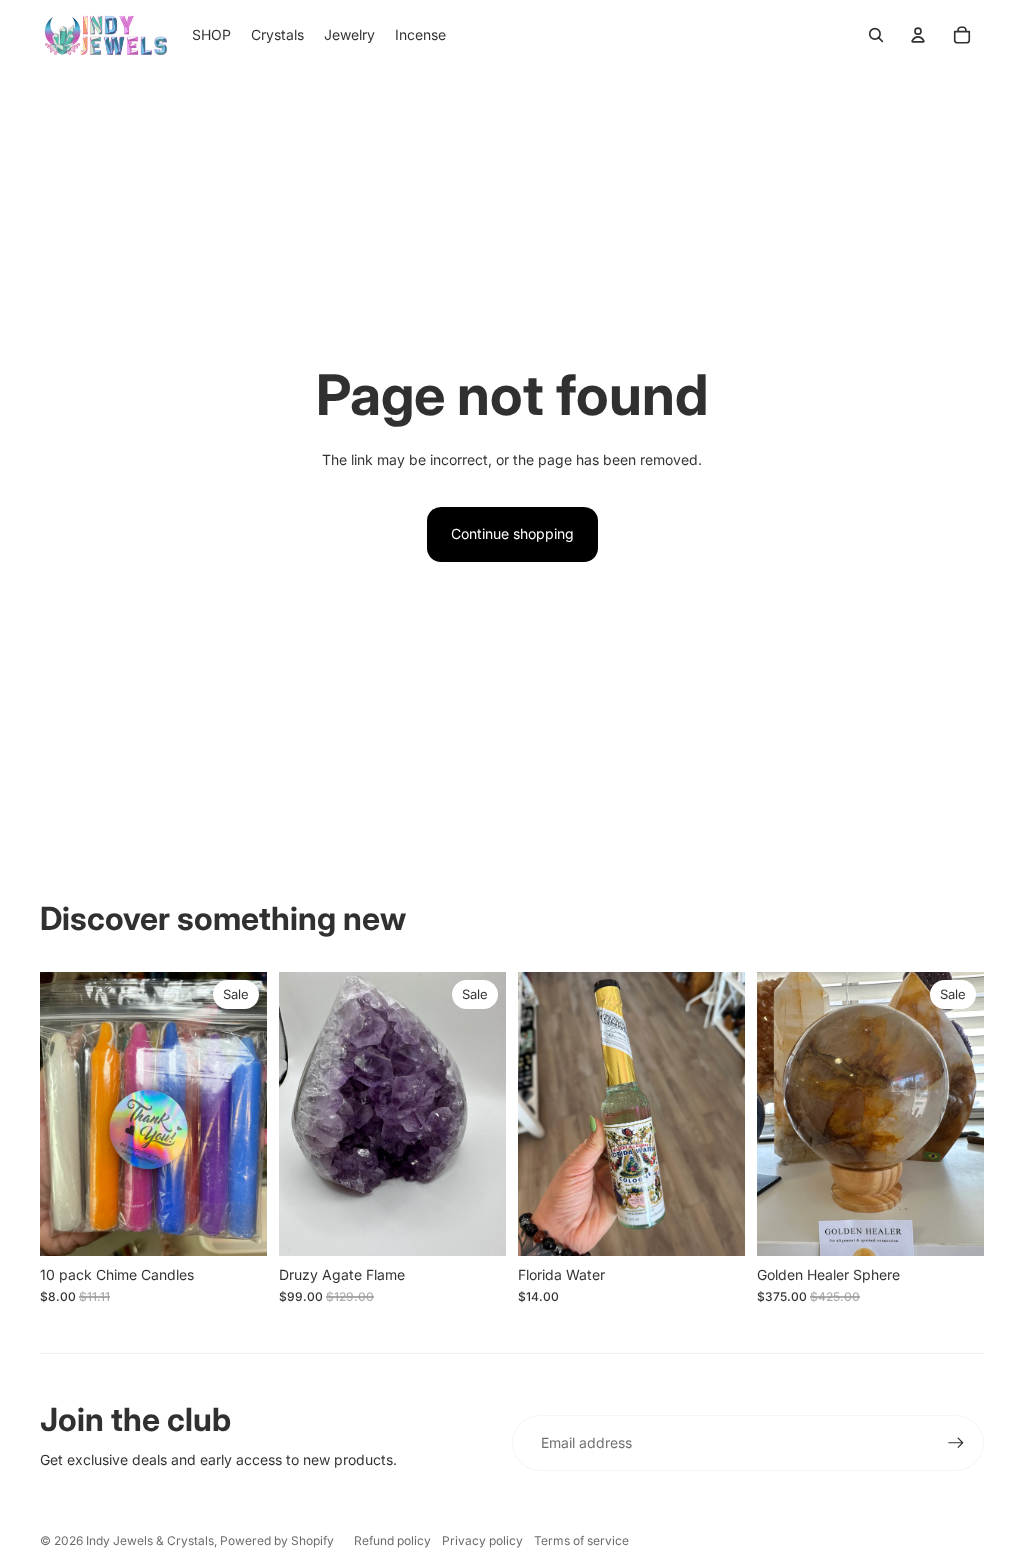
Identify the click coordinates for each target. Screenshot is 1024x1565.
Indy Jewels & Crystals (150, 1540)
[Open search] (876, 35)
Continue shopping (512, 533)
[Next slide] (490, 1114)
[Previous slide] (294, 1114)
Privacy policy (482, 1540)
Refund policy (392, 1540)
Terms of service (581, 1540)
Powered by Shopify (277, 1540)
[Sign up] (956, 1443)
